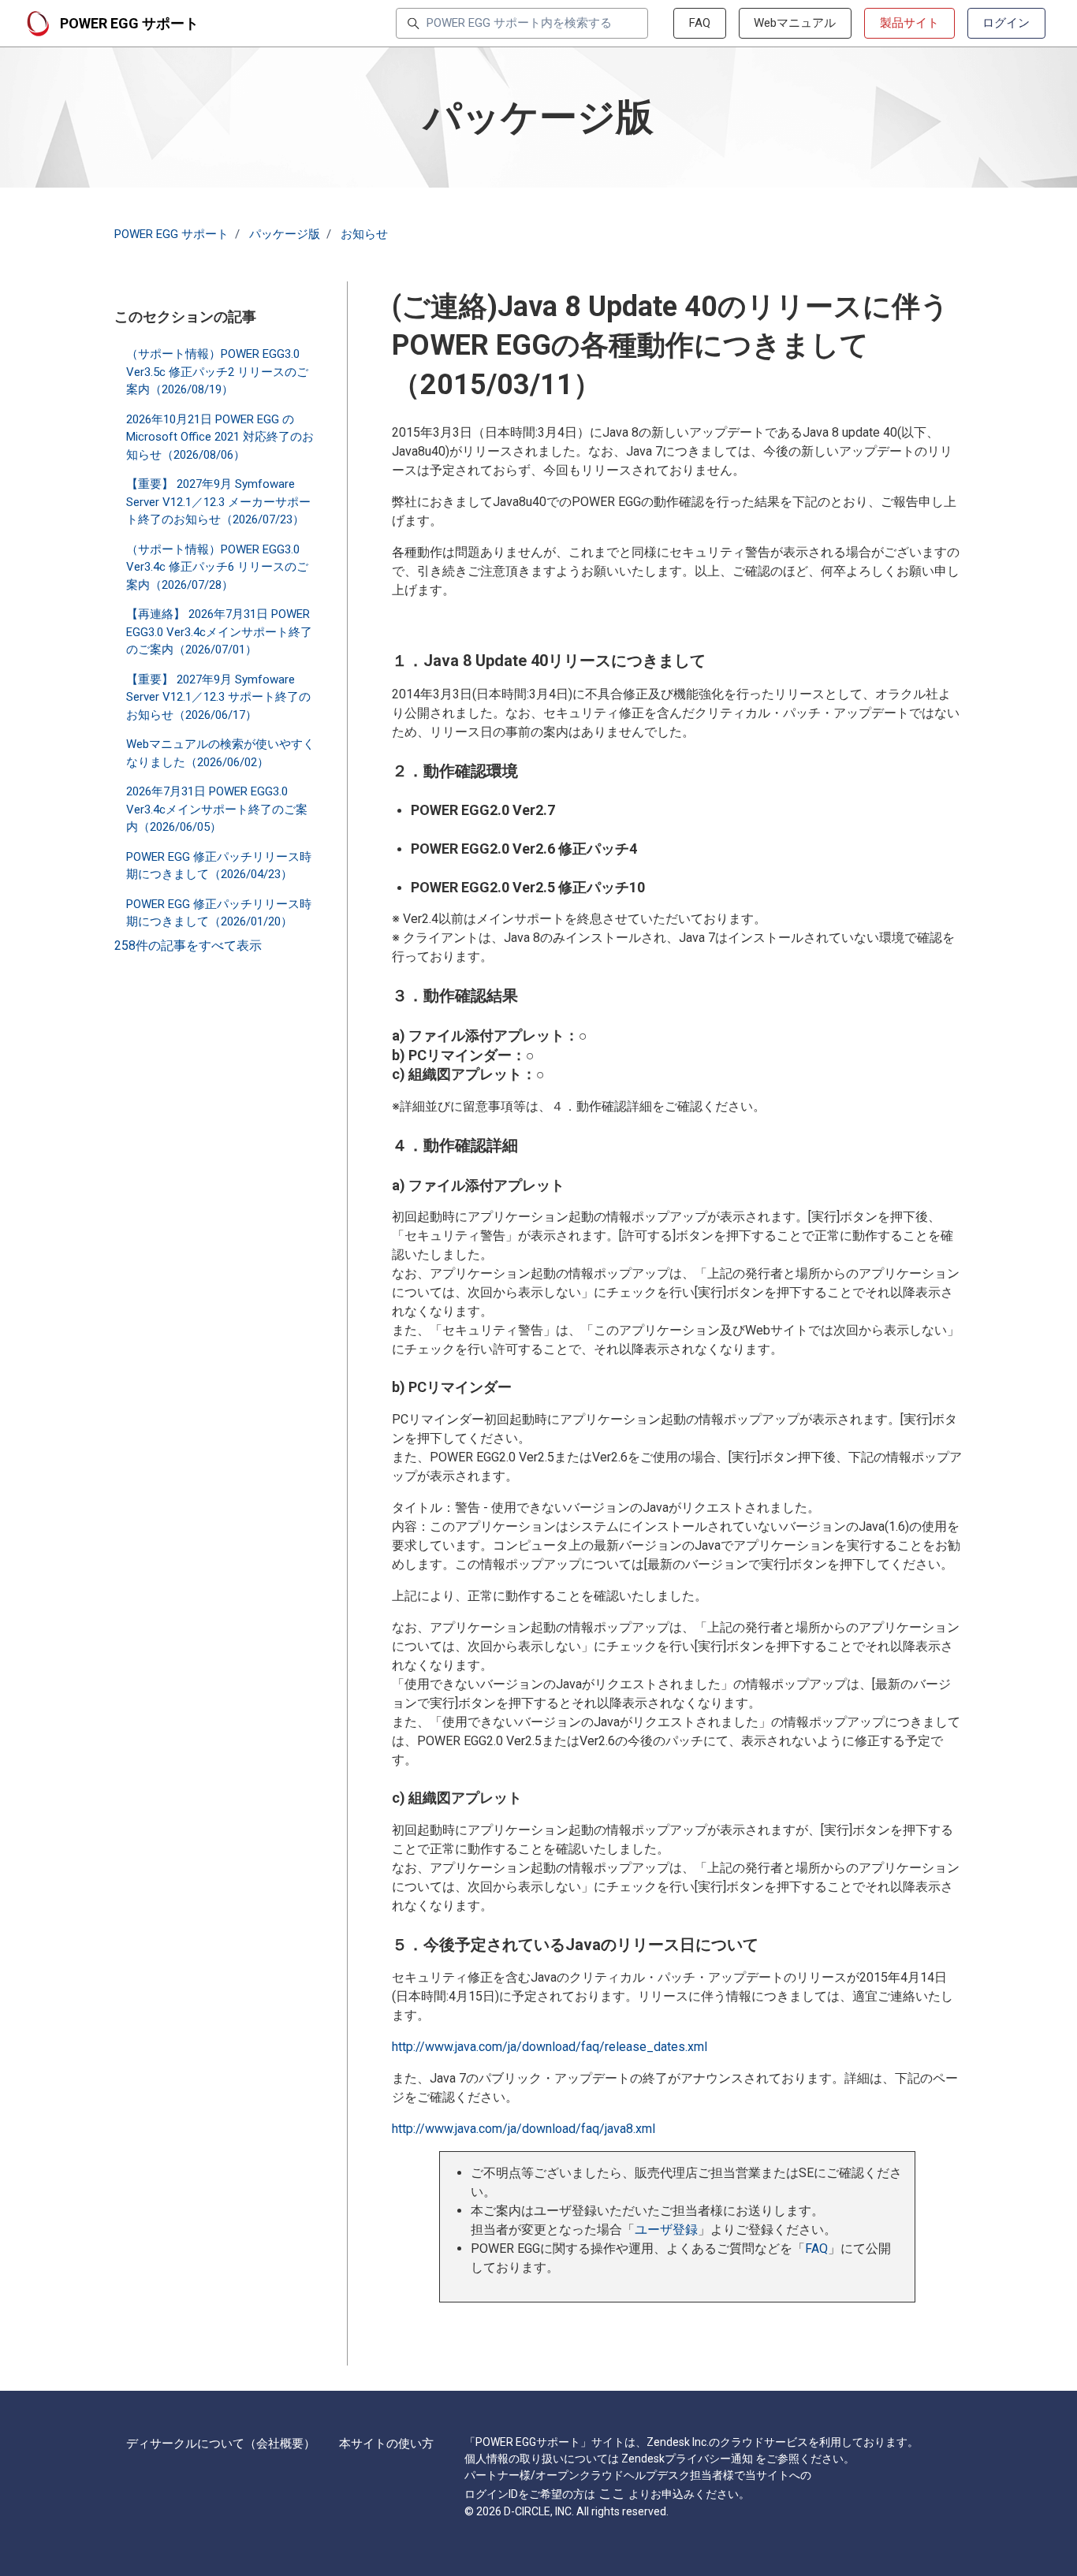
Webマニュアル (795, 23)
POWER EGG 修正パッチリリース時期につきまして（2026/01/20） (219, 912)
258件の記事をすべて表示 (188, 946)
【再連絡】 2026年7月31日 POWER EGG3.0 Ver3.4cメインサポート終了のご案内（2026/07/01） (219, 632)
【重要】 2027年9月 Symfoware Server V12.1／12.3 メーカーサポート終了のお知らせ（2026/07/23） (218, 502)
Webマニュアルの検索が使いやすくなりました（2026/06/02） (220, 753)
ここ (612, 2493)
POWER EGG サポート (171, 234)
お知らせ (364, 234)
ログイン (1006, 23)
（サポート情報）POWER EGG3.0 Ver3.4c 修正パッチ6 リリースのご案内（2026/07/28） (217, 566)
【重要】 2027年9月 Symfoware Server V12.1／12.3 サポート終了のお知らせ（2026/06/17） (218, 696)
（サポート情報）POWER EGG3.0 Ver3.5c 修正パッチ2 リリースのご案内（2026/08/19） (217, 372)
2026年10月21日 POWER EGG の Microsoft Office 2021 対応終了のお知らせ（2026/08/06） (220, 436)
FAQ (700, 23)
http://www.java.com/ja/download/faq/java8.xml (524, 2129)
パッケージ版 (285, 234)
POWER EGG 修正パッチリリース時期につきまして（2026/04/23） (219, 865)
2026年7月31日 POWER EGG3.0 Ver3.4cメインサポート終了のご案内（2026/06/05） (217, 809)
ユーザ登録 (666, 2230)
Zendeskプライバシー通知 (687, 2459)
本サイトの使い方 (386, 2444)
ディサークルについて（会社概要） (221, 2444)
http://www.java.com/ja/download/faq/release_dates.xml (550, 2047)
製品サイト (909, 23)
